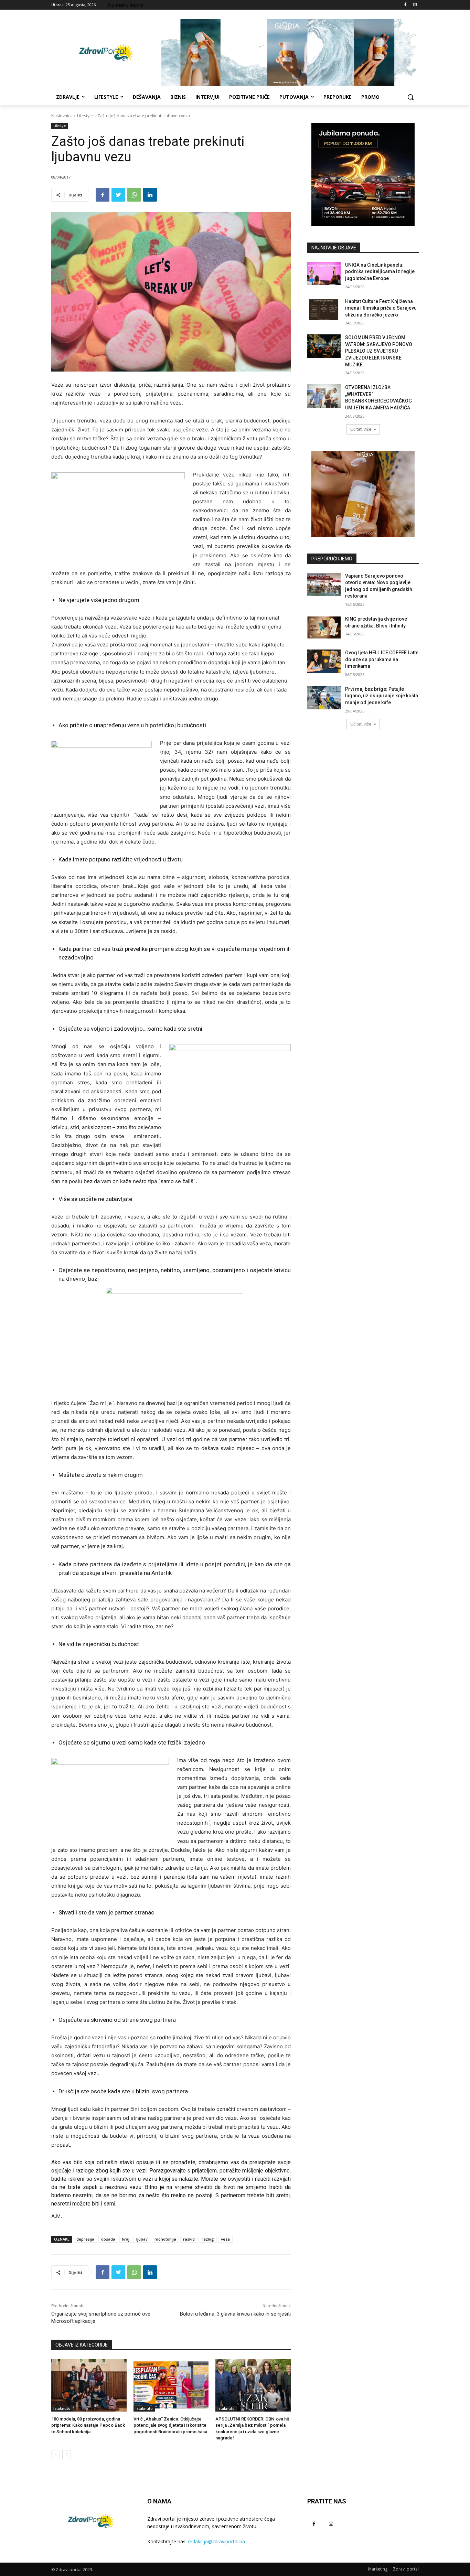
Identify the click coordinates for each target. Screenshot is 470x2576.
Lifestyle (85, 116)
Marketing (378, 2569)
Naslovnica (62, 116)
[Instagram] (415, 5)
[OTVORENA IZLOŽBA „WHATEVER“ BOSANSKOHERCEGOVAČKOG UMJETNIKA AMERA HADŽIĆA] (324, 396)
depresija (85, 2239)
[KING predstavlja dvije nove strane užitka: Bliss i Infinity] (324, 627)
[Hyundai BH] (363, 174)
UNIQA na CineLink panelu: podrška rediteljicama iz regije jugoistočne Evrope (380, 272)
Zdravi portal (406, 2569)
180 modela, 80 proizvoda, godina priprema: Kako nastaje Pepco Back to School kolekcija (88, 2425)
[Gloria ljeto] (290, 52)
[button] (410, 97)
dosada (108, 2239)
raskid (189, 2239)
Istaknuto (62, 2408)
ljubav (142, 2239)
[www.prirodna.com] (363, 494)
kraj (126, 2239)
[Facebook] (405, 5)
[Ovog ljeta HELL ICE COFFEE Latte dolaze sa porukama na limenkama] (324, 661)
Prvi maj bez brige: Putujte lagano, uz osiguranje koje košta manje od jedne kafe (382, 696)
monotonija (165, 2239)
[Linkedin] (150, 195)
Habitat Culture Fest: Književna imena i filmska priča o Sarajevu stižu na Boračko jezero (381, 308)
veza (225, 2239)
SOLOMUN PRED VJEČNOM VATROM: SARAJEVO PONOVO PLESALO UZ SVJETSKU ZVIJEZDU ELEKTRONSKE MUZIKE (379, 351)
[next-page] (67, 2455)
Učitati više (361, 429)
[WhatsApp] (134, 195)
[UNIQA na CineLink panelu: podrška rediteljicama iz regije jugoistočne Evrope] (324, 273)
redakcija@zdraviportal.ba (216, 2541)
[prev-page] (56, 2455)
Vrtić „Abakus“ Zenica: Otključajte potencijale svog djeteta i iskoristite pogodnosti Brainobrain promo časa (170, 2425)
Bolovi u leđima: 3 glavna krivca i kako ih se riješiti (235, 2314)
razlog (208, 2239)
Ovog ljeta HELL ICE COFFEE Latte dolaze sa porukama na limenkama (382, 659)
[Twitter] (118, 195)
